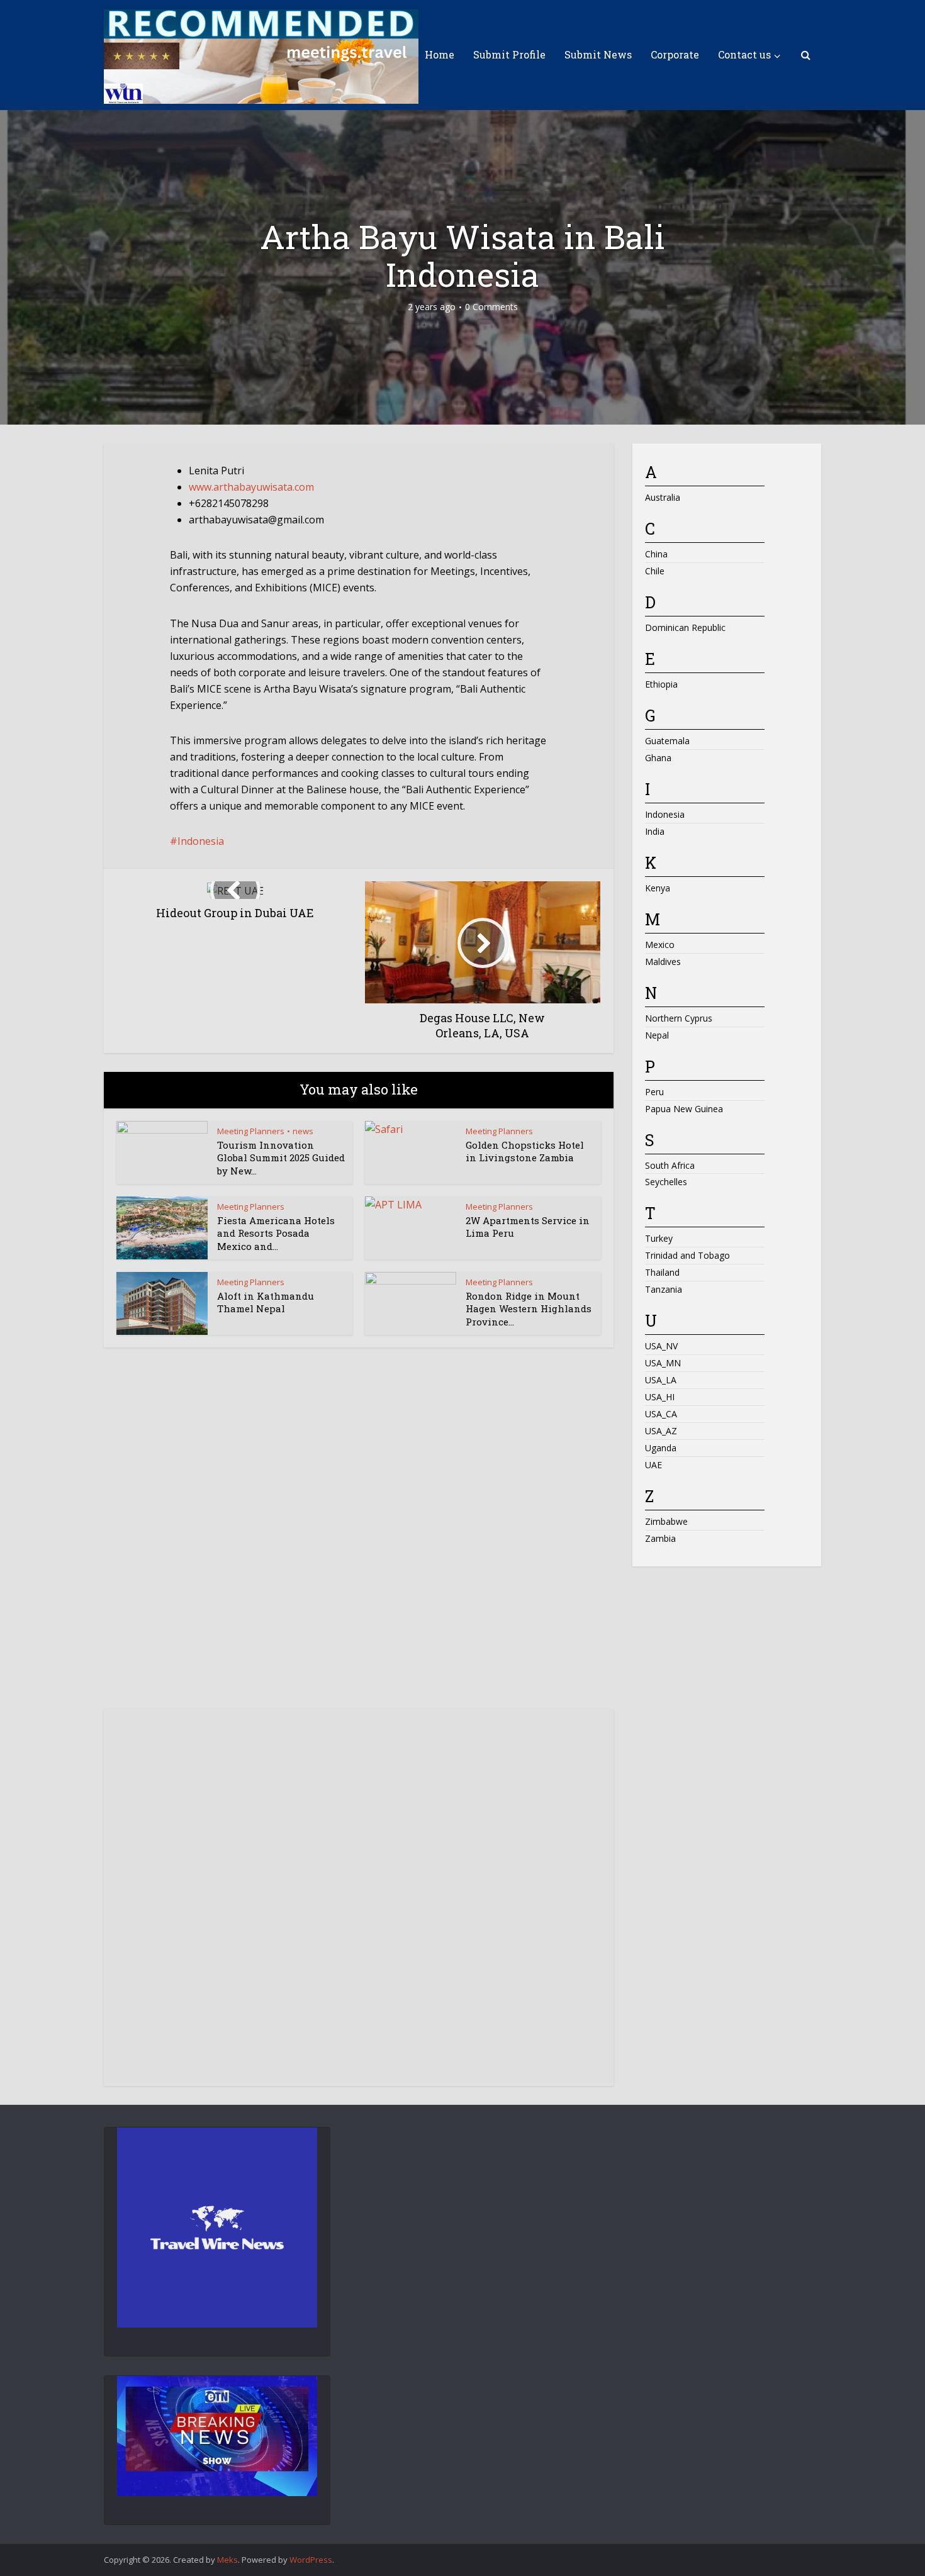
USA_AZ (661, 1431)
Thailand (662, 1272)
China (656, 554)
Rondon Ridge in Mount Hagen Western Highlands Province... (529, 1309)
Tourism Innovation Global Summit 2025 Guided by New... (281, 1158)
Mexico (660, 945)
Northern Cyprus (679, 1018)
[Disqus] (359, 1540)
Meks (227, 2560)
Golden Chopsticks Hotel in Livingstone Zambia (525, 1151)
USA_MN (663, 1363)
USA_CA (661, 1414)
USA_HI (660, 1397)
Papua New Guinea (684, 1109)
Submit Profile (509, 54)
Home (440, 54)
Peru (654, 1092)
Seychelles (666, 1182)
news (303, 1131)
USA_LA (661, 1380)
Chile (655, 571)
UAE (653, 1465)
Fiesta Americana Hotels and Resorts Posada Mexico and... (276, 1233)
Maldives (663, 962)
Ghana (658, 758)
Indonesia (201, 841)
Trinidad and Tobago (687, 1255)
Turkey (659, 1238)
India (655, 831)
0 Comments (491, 307)
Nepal (657, 1035)
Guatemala (667, 741)
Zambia (660, 1538)
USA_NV (661, 1346)
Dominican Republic (685, 627)
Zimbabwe (666, 1521)
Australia (663, 497)
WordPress (311, 2560)
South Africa (670, 1165)
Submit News (598, 54)
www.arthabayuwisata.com (251, 487)
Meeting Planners (251, 1131)
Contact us (744, 54)
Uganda (661, 1448)
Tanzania (664, 1289)
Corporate (675, 54)
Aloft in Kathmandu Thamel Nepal (266, 1302)
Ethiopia (661, 684)
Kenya (658, 888)
